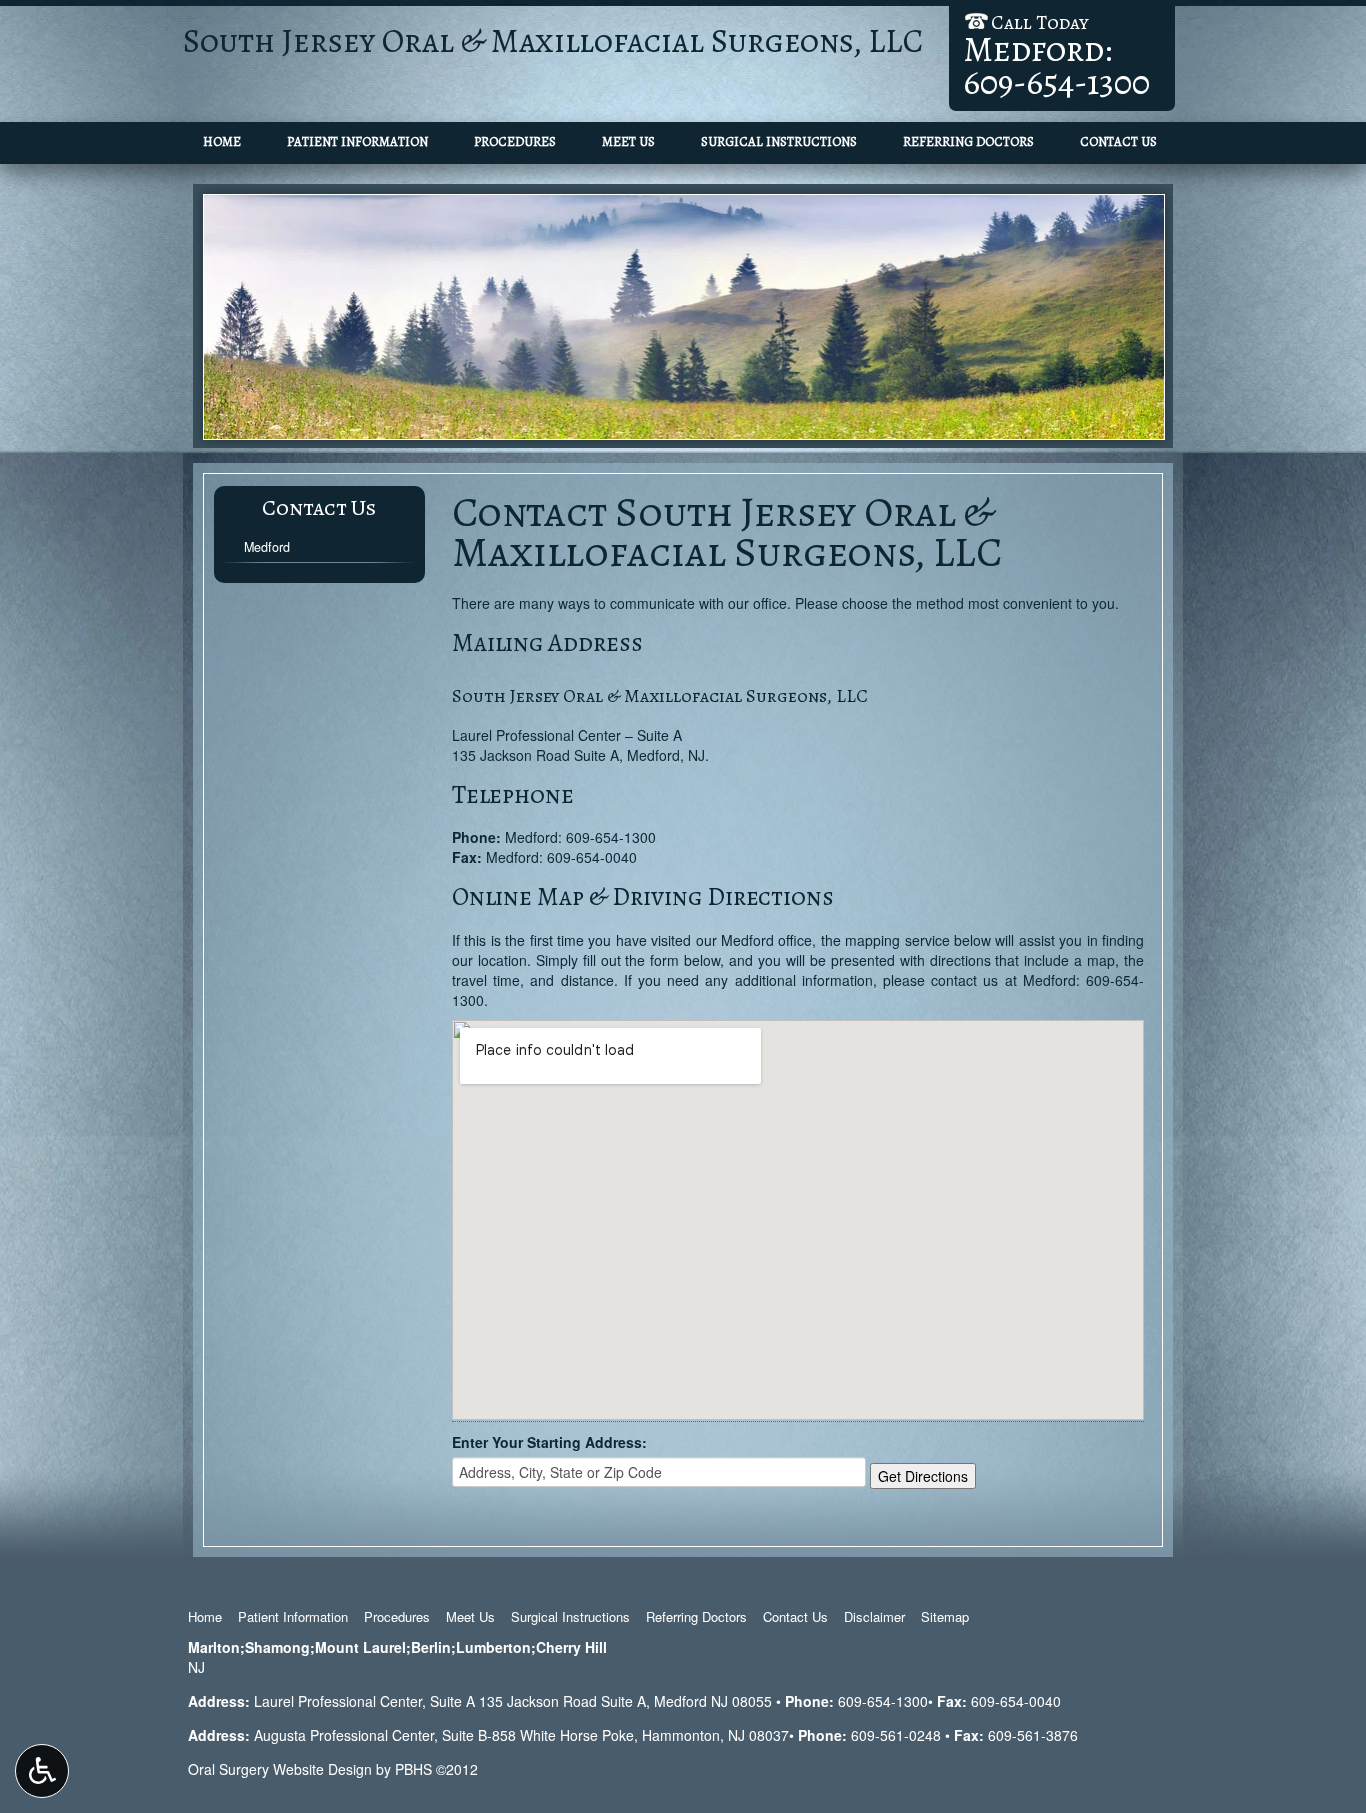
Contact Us (1118, 141)
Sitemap (945, 1616)
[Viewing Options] (42, 1771)
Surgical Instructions (779, 141)
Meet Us (628, 141)
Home (222, 141)
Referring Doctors (968, 141)
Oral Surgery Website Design (280, 1769)
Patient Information (357, 141)
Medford (267, 547)
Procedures (515, 141)
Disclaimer (874, 1616)
